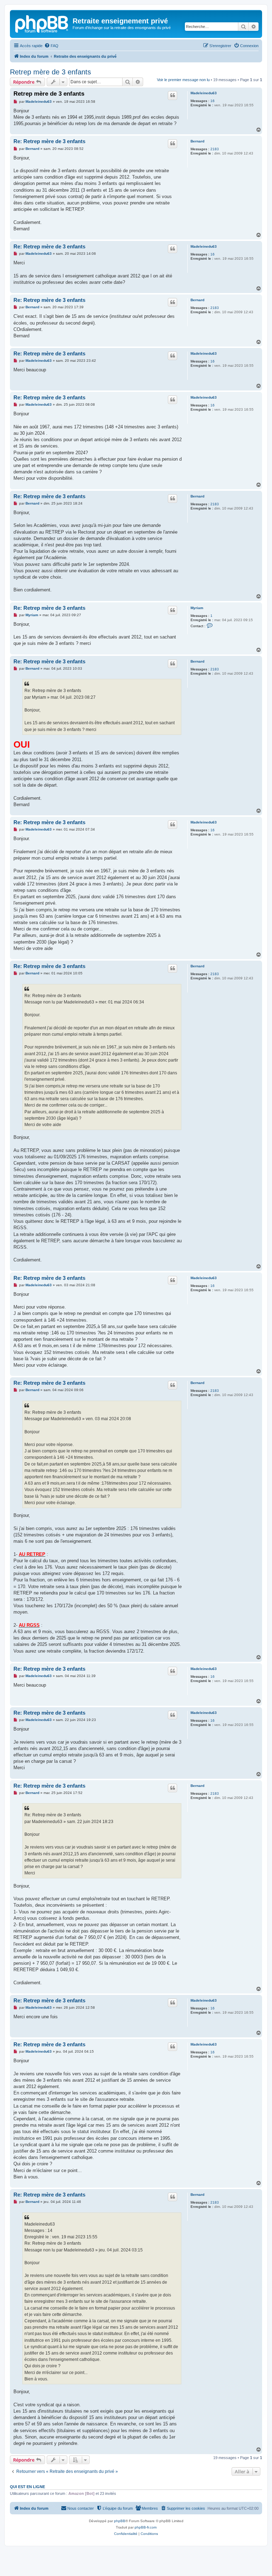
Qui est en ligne (27, 2487)
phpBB (120, 2521)
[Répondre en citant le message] (172, 95)
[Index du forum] (42, 23)
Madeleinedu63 (204, 93)
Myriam (197, 608)
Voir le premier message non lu (183, 80)
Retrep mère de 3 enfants (50, 72)
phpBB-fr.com (146, 2527)
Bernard (197, 141)
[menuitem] (51, 46)
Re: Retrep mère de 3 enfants (49, 141)
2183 (215, 149)
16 (212, 101)
